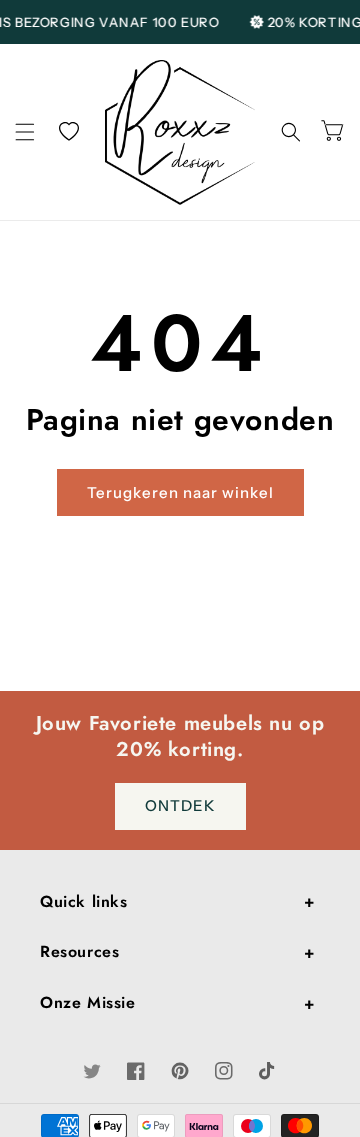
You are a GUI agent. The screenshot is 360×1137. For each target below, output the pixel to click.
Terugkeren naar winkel (180, 492)
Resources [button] (79, 951)
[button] (25, 132)
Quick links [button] (84, 901)
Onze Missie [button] (88, 1002)
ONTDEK (180, 805)
